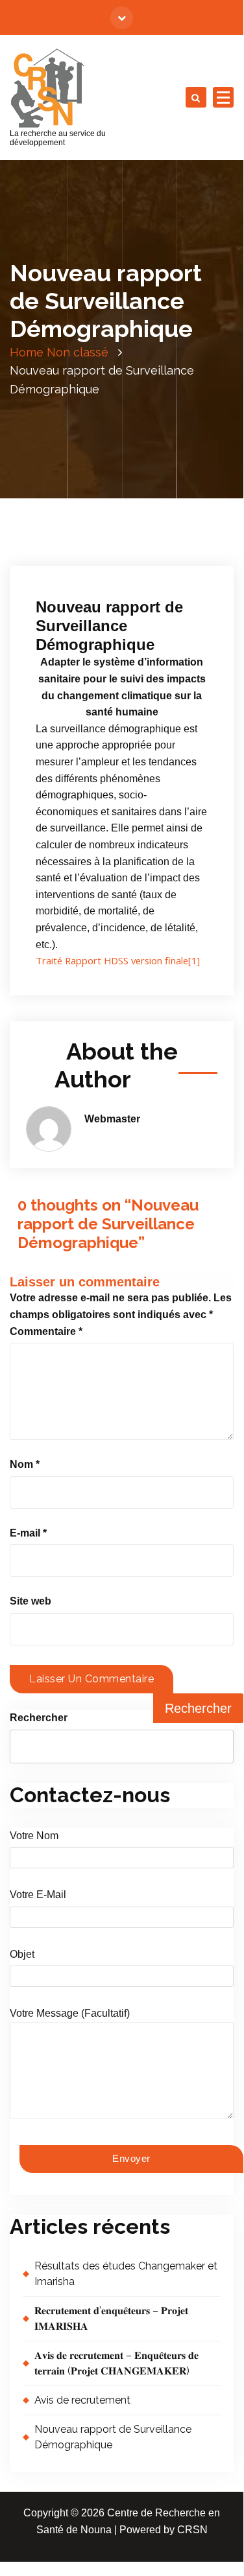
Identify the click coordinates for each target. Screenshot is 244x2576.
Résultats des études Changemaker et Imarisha (126, 2274)
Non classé (78, 352)
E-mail (28, 1533)
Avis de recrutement (82, 2400)
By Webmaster (76, 546)
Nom (25, 1464)
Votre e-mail (38, 1895)
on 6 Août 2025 (79, 530)
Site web (30, 1601)
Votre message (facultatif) (70, 2013)
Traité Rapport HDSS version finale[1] (118, 960)
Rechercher (39, 1718)
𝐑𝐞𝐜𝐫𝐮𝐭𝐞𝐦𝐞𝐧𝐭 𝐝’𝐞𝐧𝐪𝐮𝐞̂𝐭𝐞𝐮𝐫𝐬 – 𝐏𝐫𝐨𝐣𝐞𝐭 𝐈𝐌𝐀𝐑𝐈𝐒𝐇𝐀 (111, 2318)
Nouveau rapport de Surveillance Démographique (113, 2437)
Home (27, 352)
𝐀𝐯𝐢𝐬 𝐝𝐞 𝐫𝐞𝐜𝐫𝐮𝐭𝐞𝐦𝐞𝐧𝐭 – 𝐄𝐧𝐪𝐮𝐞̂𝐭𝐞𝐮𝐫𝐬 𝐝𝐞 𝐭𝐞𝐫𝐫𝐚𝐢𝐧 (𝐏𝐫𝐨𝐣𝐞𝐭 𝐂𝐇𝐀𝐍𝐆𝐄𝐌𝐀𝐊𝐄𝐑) (116, 2363)
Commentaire (46, 1331)
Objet (22, 1954)
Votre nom (34, 1836)
